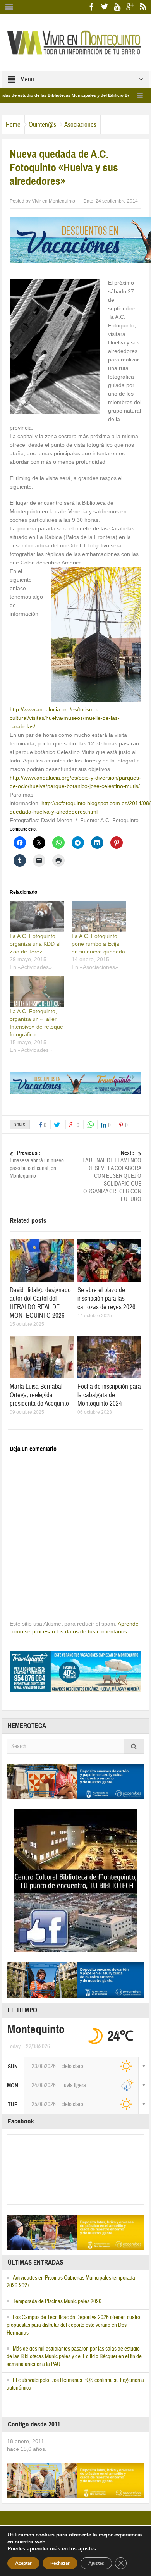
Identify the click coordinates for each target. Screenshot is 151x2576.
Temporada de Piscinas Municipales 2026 (57, 2302)
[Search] (134, 1746)
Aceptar (23, 2563)
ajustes (87, 2549)
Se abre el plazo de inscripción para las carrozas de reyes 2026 (106, 1298)
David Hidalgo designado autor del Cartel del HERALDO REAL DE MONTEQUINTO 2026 (40, 1303)
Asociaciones (80, 125)
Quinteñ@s (42, 125)
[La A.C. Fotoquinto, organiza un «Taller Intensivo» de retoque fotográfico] (37, 992)
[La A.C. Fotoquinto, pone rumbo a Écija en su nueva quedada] (99, 917)
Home (13, 125)
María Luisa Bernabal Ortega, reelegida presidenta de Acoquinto (39, 1395)
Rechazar (60, 2563)
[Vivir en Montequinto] (75, 42)
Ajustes (96, 2563)
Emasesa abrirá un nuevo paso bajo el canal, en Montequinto (37, 1165)
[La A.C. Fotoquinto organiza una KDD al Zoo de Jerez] (37, 917)
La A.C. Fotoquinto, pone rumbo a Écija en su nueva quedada (98, 944)
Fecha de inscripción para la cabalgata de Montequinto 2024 (109, 1395)
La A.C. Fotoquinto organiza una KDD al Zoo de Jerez (35, 944)
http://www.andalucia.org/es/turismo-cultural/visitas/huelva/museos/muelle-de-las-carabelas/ (65, 718)
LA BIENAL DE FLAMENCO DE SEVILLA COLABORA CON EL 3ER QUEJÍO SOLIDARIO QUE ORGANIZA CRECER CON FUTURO (112, 1176)
